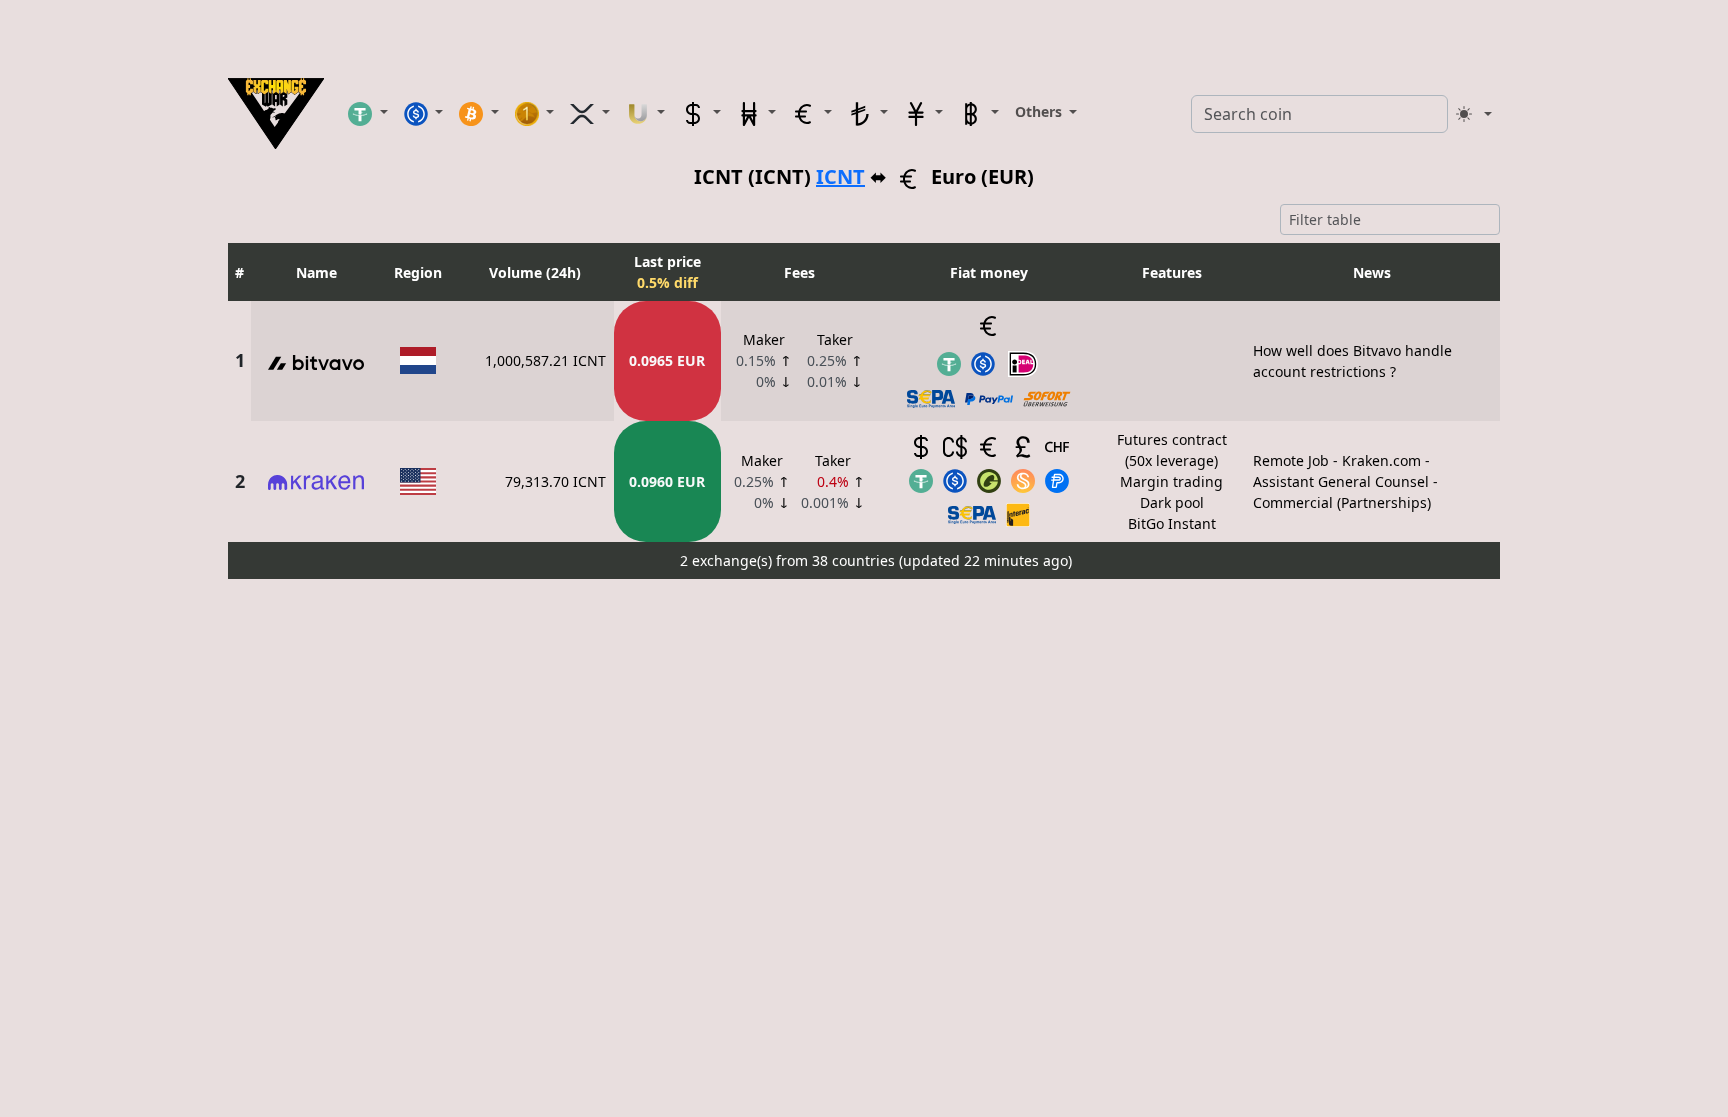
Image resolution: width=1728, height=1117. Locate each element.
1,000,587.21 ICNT (545, 360)
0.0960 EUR (667, 481)
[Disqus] (864, 837)
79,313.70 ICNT (555, 481)
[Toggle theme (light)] (1474, 114)
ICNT (840, 176)
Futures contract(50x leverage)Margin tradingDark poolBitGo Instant (1172, 481)
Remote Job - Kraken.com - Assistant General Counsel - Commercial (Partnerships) (1345, 481)
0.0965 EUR (667, 360)
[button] (368, 113)
